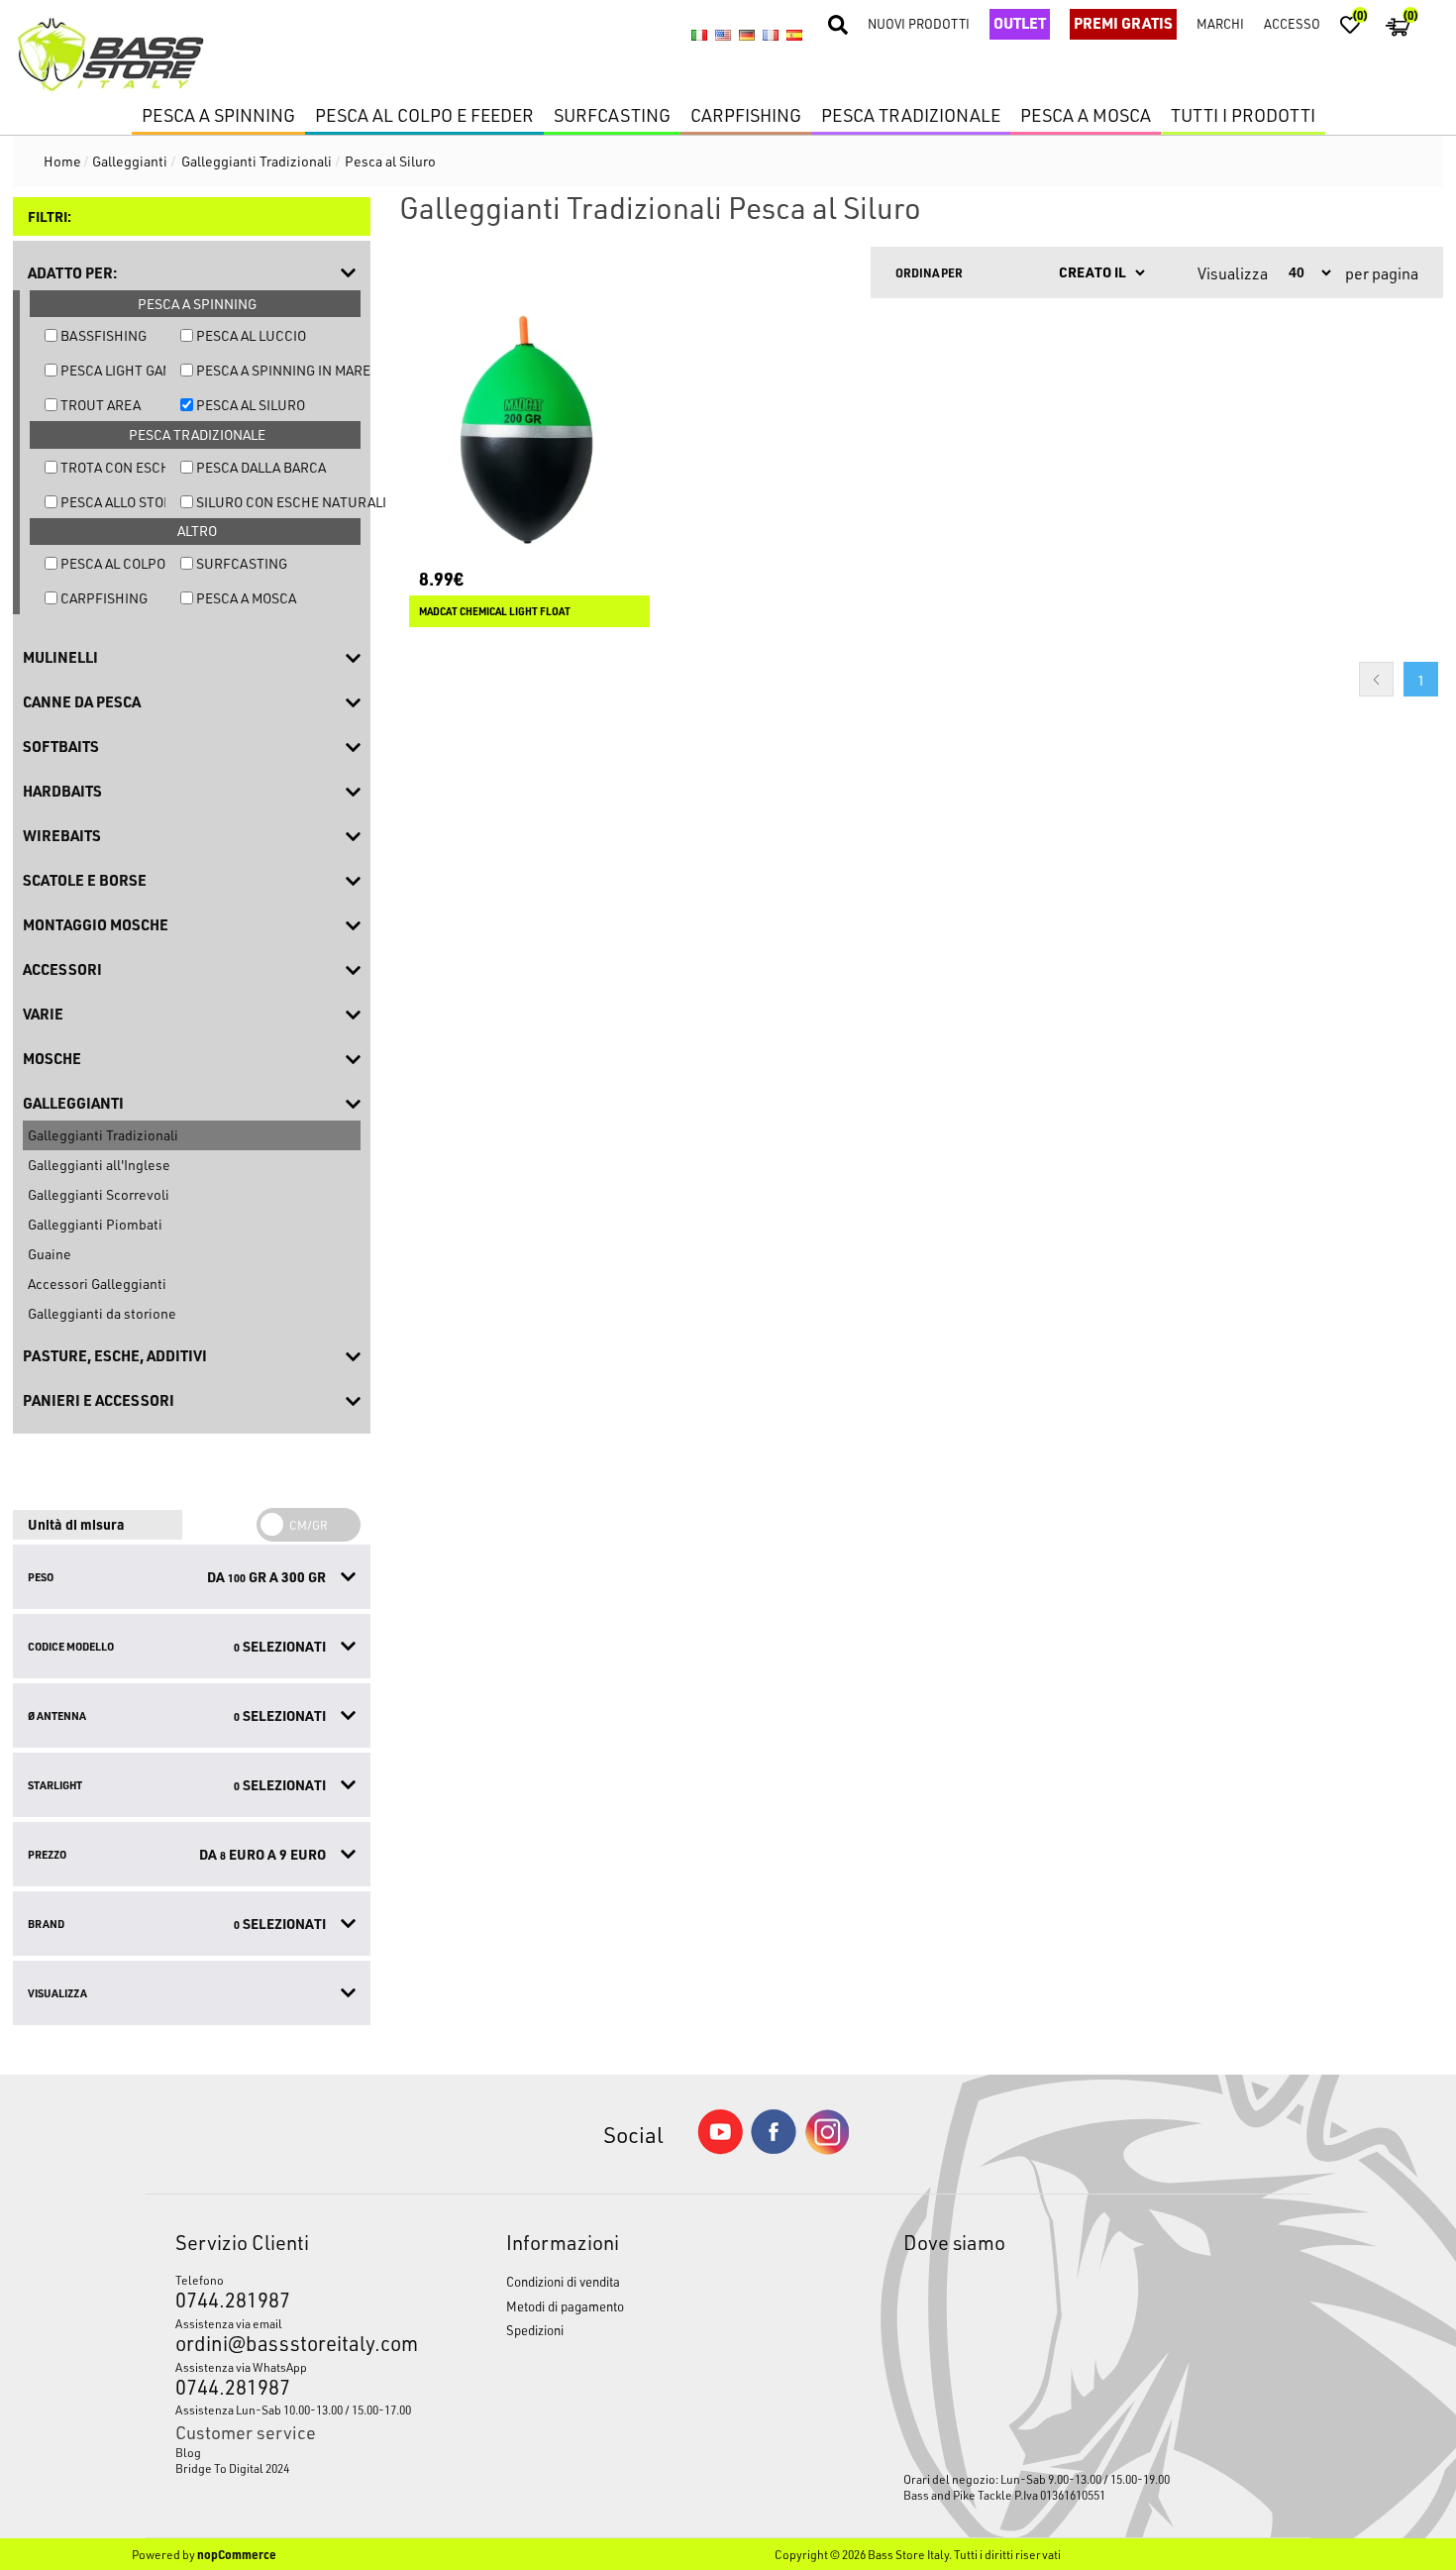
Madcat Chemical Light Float (495, 611)
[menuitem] (297, 2452)
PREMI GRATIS (1123, 23)
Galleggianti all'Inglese (99, 1165)
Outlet (1020, 23)
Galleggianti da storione (102, 1313)
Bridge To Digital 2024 (232, 2468)
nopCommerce (237, 2554)
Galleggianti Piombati (95, 1224)
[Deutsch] (747, 36)
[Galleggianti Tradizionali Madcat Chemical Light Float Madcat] (529, 428)
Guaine (50, 1254)
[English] (723, 36)
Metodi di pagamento (565, 2306)
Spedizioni (535, 2330)
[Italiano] (699, 36)
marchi (1220, 23)
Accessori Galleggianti (97, 1284)
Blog (188, 2452)
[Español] (794, 36)
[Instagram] (827, 2149)
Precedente (1376, 679)
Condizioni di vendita (563, 2281)
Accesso (1292, 23)
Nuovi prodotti (919, 23)
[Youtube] (720, 2149)
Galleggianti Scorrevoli (99, 1194)
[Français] (771, 36)
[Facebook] (774, 2148)
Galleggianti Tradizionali (103, 1135)
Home (62, 161)
